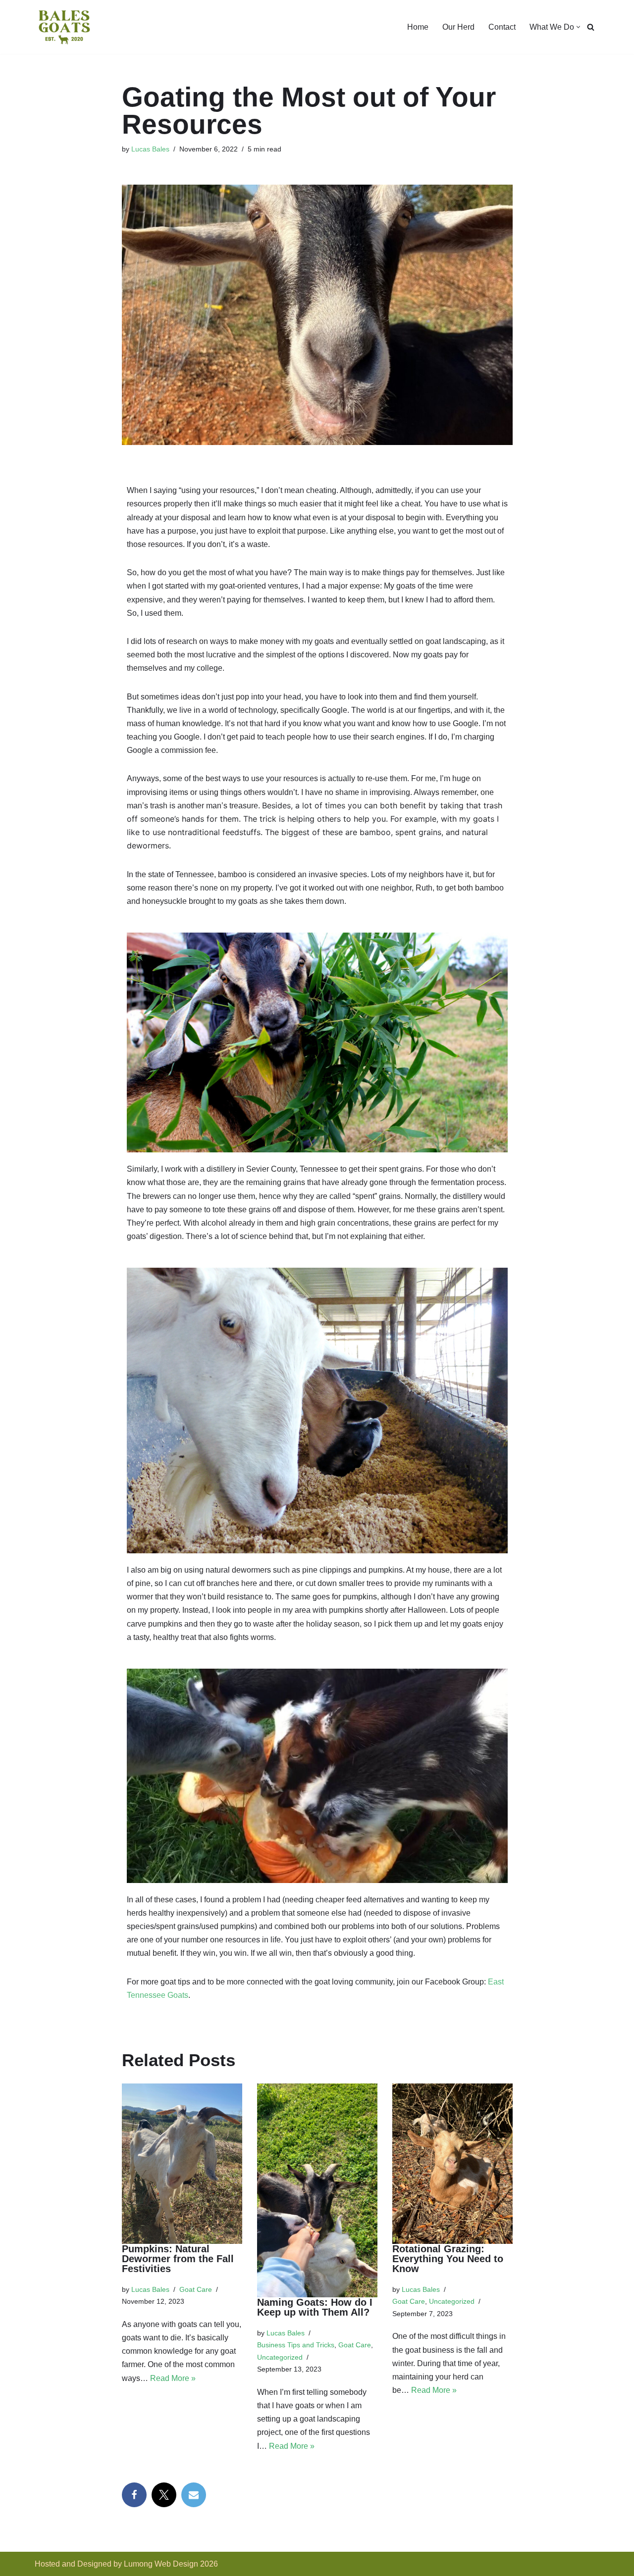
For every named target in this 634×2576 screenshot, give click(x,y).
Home (418, 27)
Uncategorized (280, 2357)
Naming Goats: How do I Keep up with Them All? (315, 2307)
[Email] (194, 2495)
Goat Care (196, 2289)
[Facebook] (134, 2495)
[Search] (591, 27)
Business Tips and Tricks (296, 2345)
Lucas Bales (150, 149)
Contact (502, 27)
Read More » (173, 2378)
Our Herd (458, 27)
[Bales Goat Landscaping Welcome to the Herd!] (64, 27)
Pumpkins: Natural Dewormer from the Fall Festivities (178, 2259)
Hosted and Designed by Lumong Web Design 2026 (126, 2564)
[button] (578, 27)
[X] (164, 2495)
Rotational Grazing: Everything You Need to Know (448, 2259)
